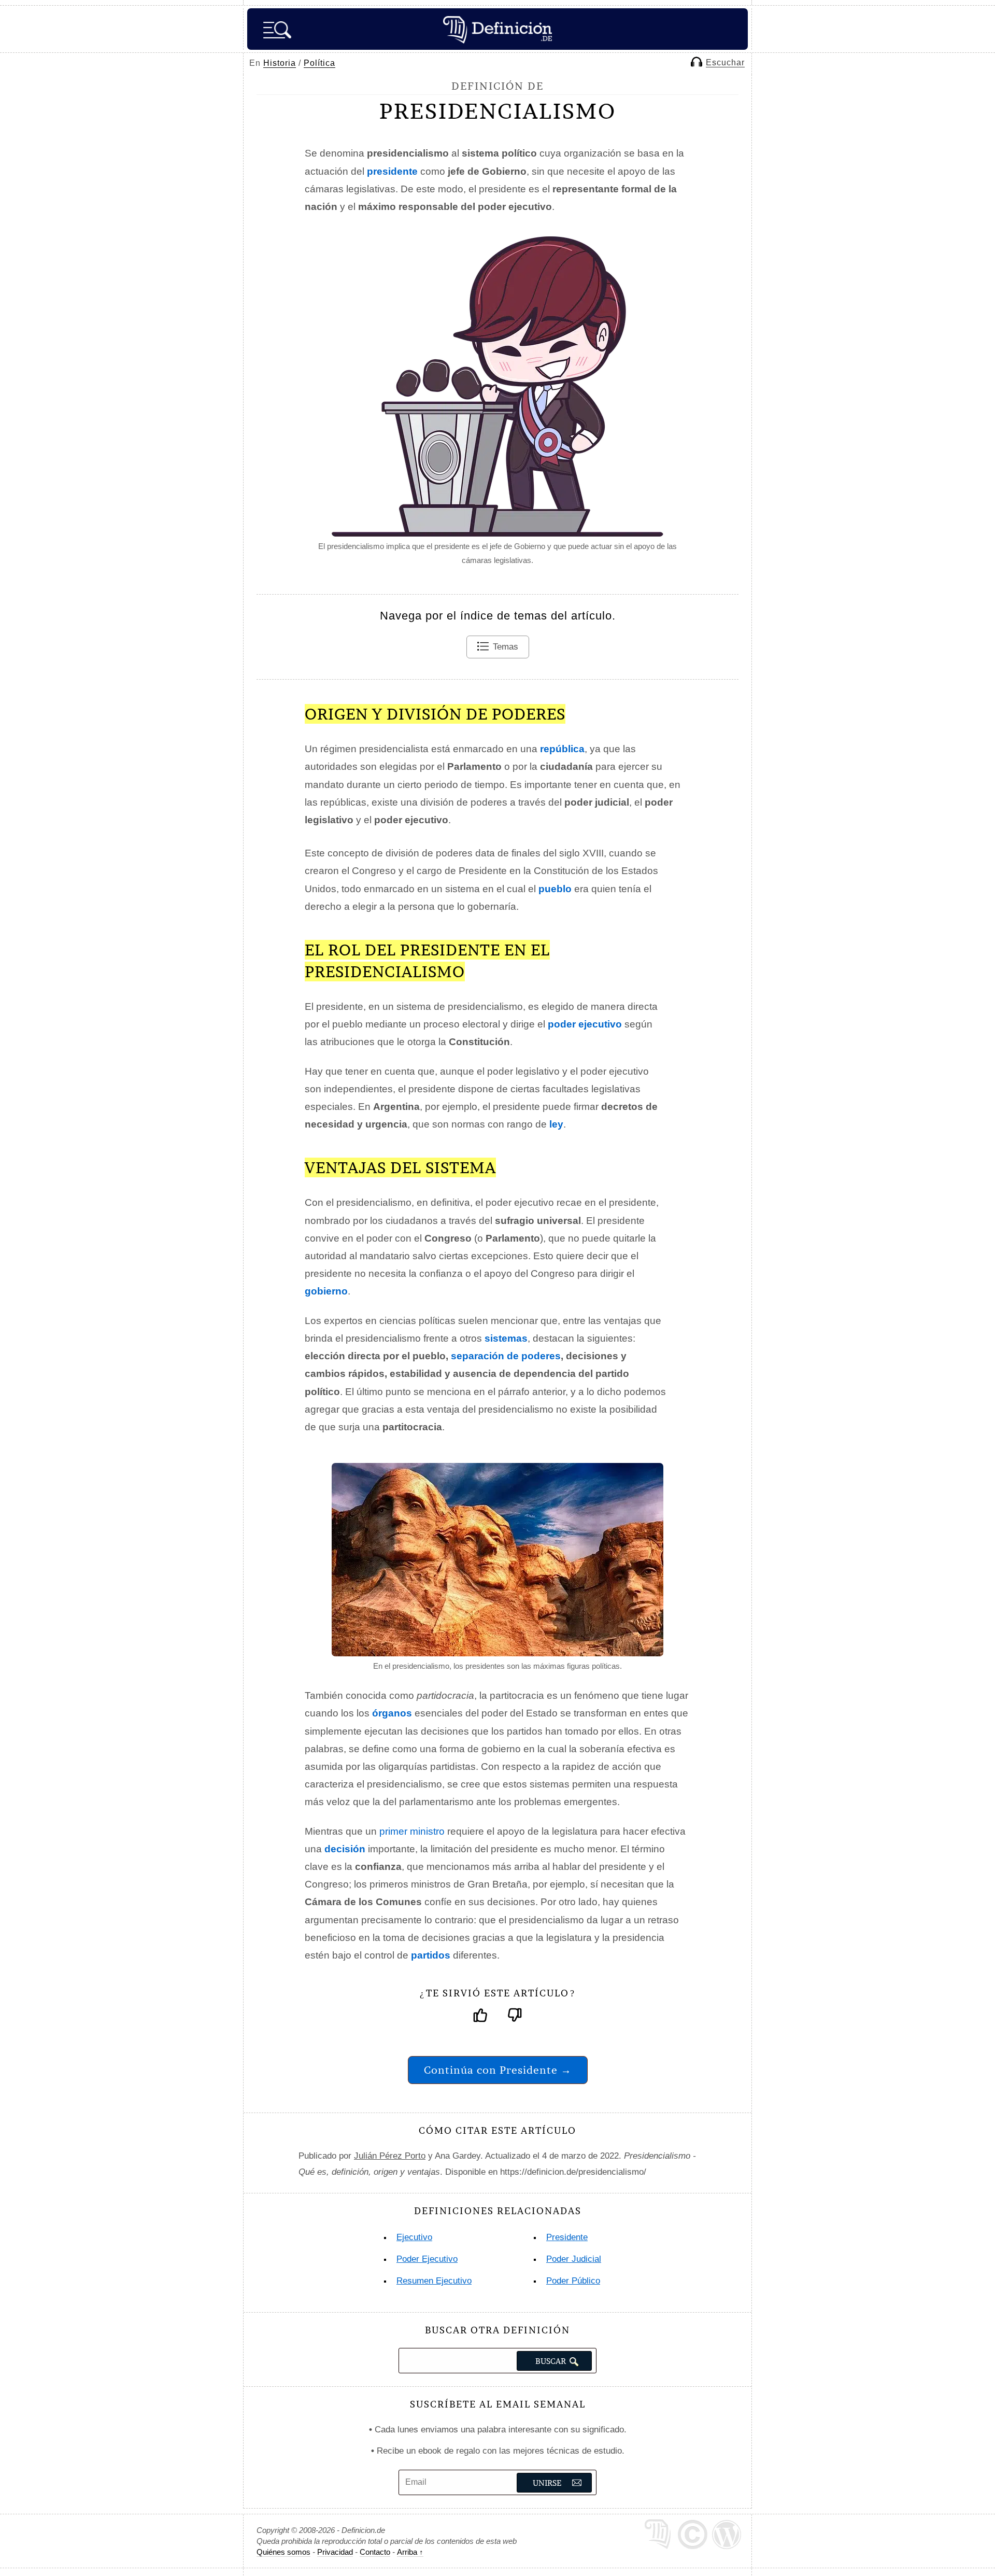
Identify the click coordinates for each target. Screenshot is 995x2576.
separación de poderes (506, 1356)
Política (319, 63)
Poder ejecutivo (427, 2259)
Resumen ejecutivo (434, 2281)
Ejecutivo (414, 2237)
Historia (280, 63)
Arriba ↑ (410, 2552)
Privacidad (335, 2552)
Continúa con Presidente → (498, 2070)
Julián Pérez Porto (390, 2156)
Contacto (375, 2552)
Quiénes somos (283, 2552)
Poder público (573, 2281)
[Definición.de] (497, 29)
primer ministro (412, 1831)
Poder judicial (574, 2259)
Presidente (567, 2237)
